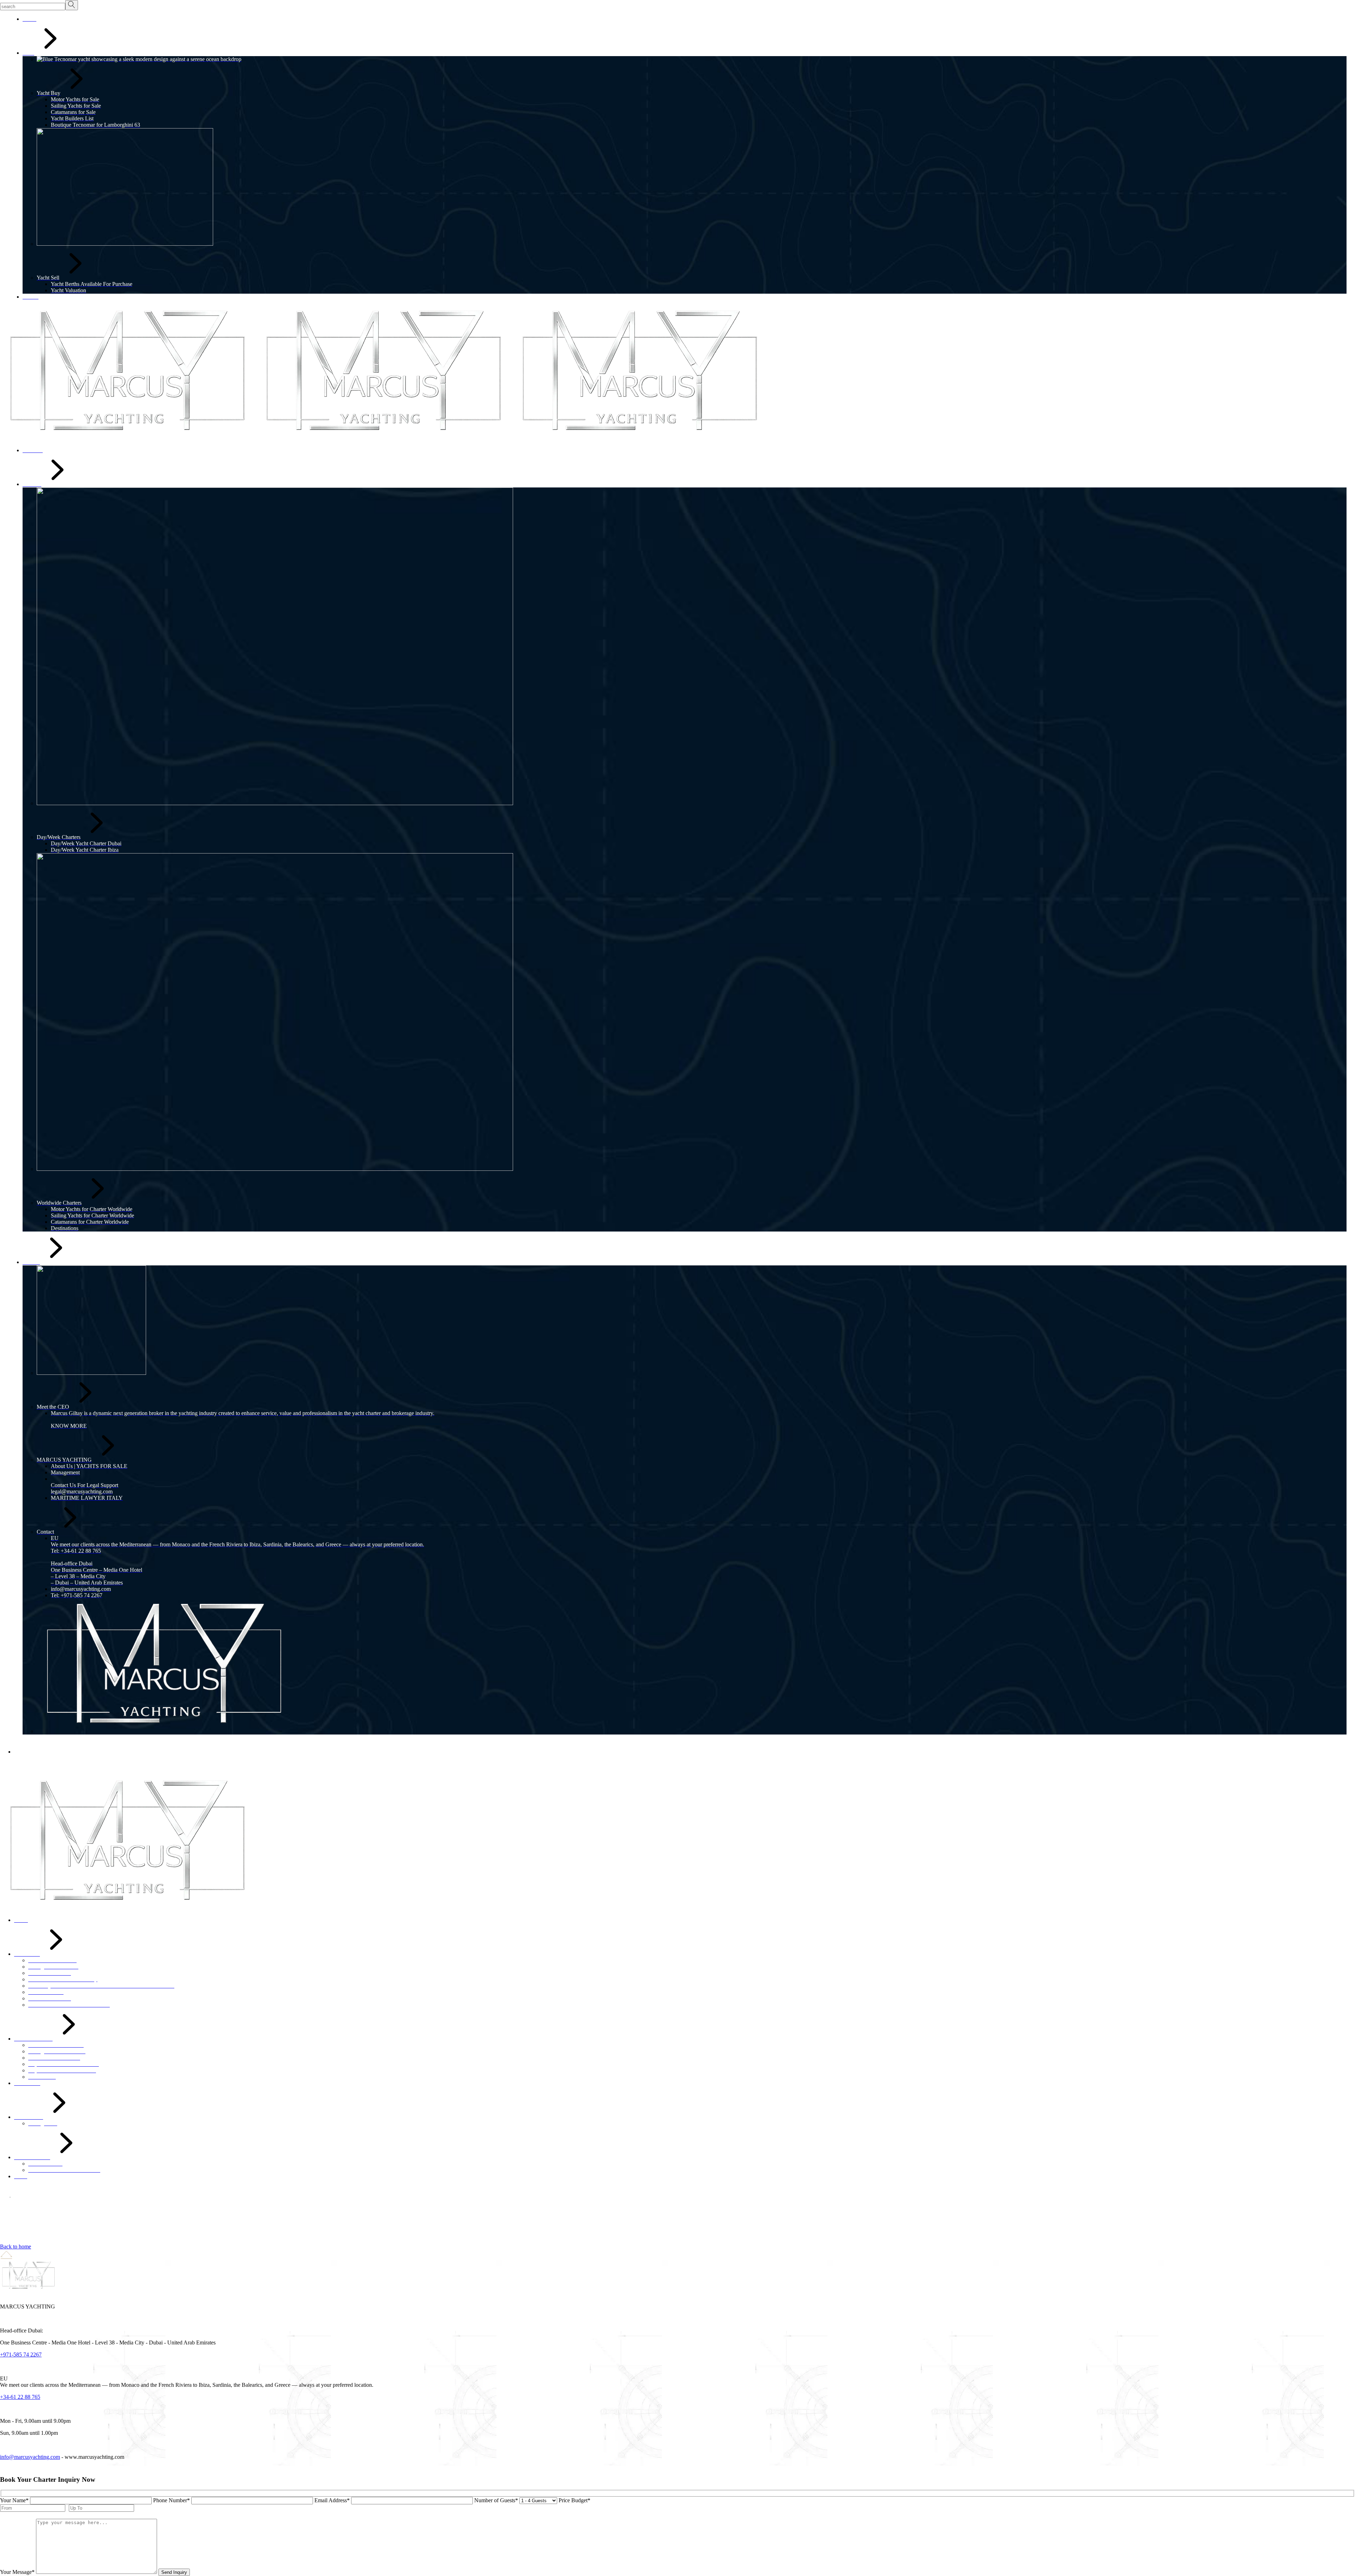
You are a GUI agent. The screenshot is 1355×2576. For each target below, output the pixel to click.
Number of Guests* (496, 2500)
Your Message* (17, 2572)
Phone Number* (171, 2500)
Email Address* (332, 2500)
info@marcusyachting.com (30, 2457)
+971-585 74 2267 (21, 2355)
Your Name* (14, 2500)
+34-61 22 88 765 (20, 2397)
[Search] (72, 5)
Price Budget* (574, 2500)
